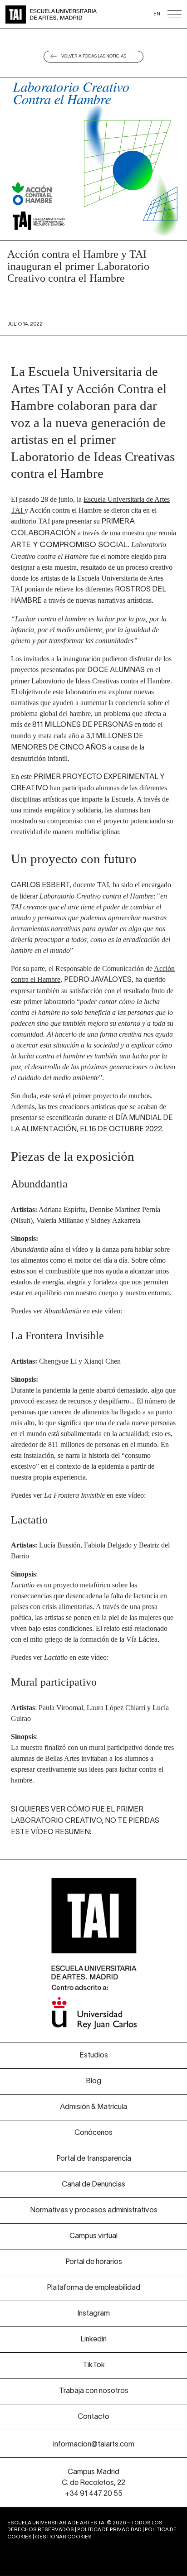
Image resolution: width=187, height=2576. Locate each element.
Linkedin (93, 2340)
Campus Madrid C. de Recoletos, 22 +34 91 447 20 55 (93, 2483)
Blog (93, 2081)
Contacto (93, 2417)
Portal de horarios (94, 2262)
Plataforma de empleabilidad (93, 2288)
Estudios (94, 2056)
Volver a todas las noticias (94, 56)
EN (157, 14)
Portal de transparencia (94, 2159)
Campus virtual (93, 2236)
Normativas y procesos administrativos (94, 2211)
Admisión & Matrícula (93, 2107)
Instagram (93, 2314)
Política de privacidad (109, 2530)
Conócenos (93, 2133)
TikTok (94, 2365)
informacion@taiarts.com (94, 2445)
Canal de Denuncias (93, 2185)
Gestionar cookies (63, 2537)
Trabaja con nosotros (94, 2391)
